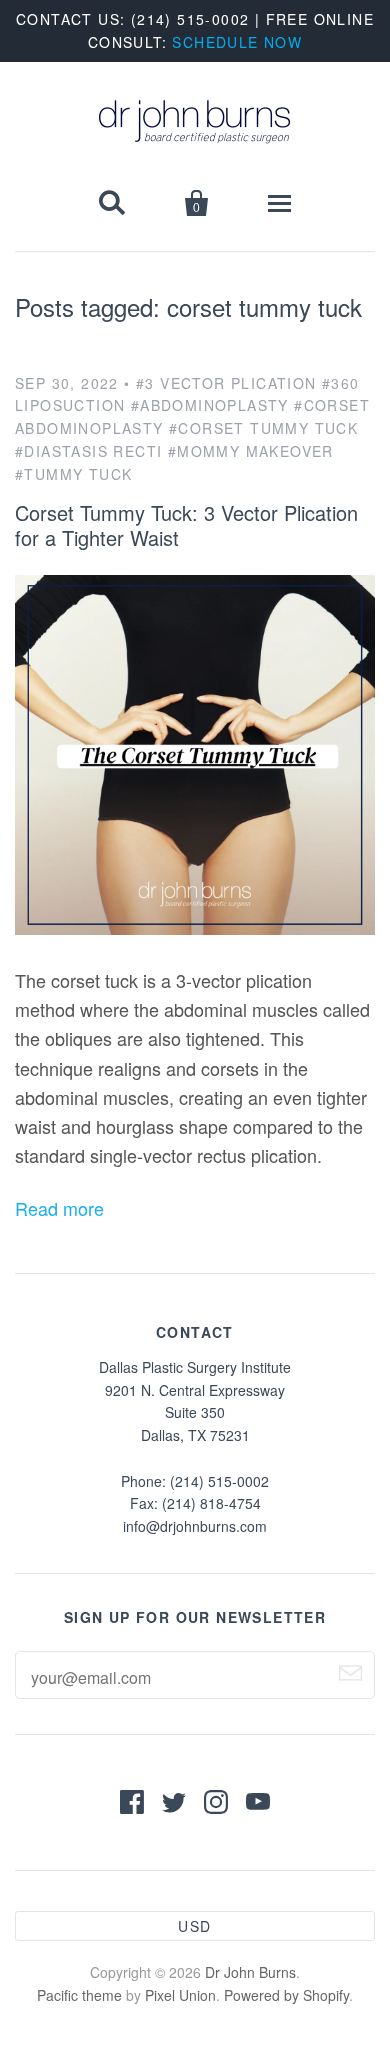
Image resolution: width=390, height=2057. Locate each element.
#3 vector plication (226, 383)
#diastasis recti (88, 451)
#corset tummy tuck (263, 428)
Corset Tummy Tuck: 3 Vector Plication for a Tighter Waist (186, 525)
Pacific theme (79, 1995)
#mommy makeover (251, 451)
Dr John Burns (250, 1972)
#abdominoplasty (210, 405)
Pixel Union (180, 1995)
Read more (59, 1208)
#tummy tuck (73, 474)
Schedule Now (237, 42)
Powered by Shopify (286, 1995)
